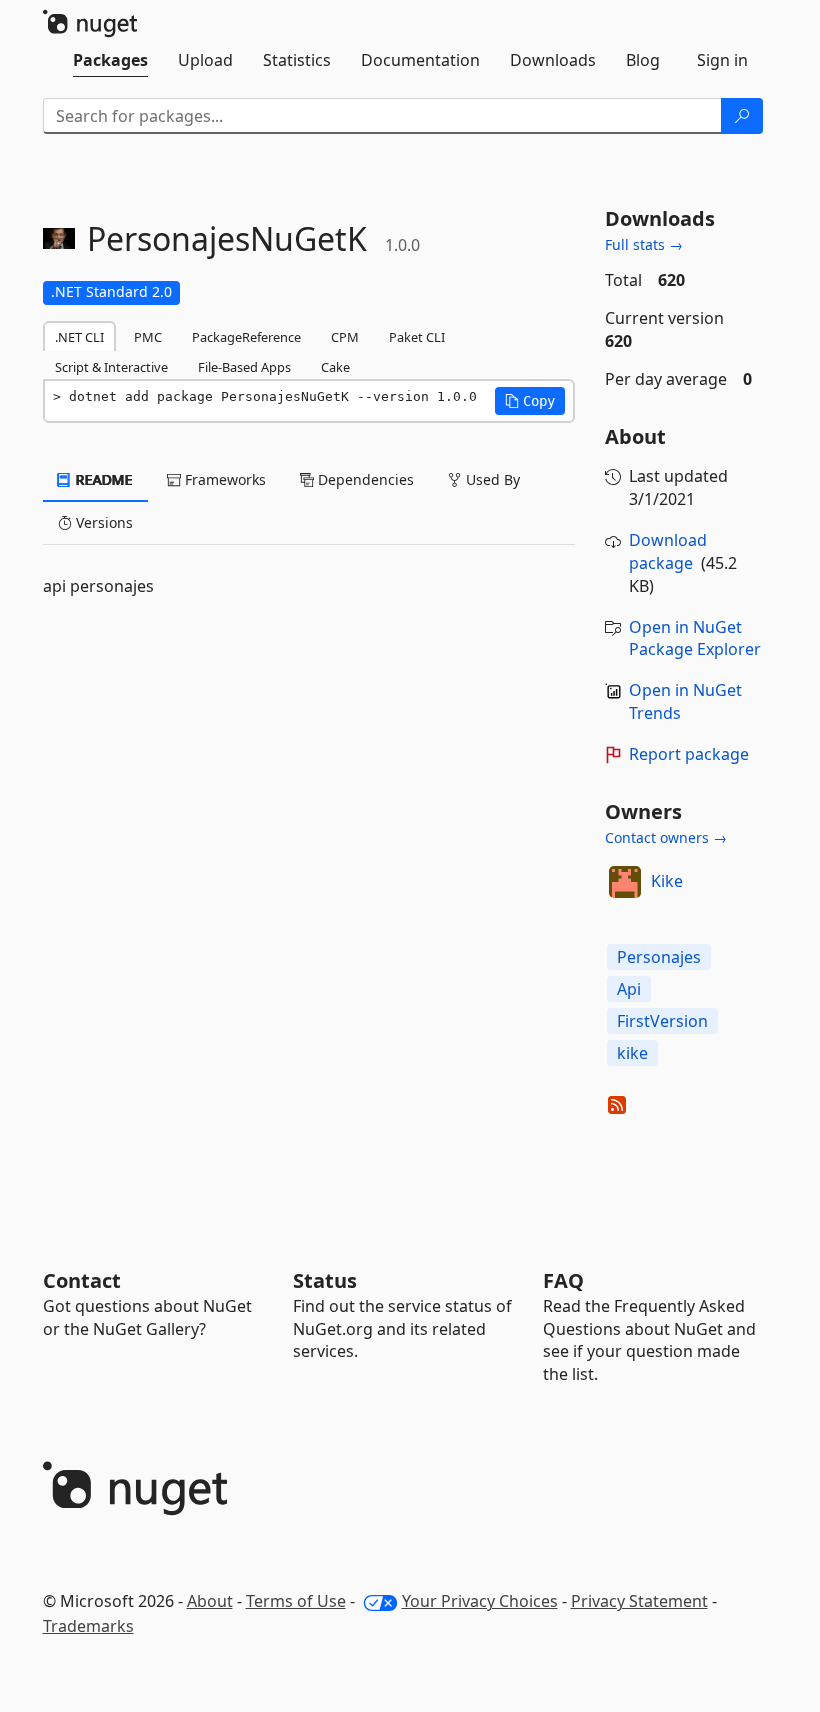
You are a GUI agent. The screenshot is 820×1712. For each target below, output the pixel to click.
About (210, 1601)
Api (629, 989)
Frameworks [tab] (223, 479)
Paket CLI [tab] (417, 337)
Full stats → (644, 244)
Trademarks (88, 1626)
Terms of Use (296, 1601)
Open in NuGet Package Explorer (695, 638)
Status (325, 1280)
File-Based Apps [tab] (244, 367)
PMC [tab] (148, 337)
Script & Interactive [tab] (111, 367)
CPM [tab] (345, 337)
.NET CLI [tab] (79, 337)
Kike (667, 881)
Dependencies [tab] (364, 479)
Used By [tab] (491, 479)
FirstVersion (662, 1021)
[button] (530, 401)
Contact (82, 1280)
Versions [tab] (102, 522)
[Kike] (625, 882)
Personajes (659, 957)
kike (632, 1053)
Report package (689, 754)
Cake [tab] (335, 367)
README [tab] (102, 479)
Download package (668, 551)
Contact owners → (666, 837)
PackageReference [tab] (246, 337)
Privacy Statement (639, 1601)
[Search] (742, 116)
